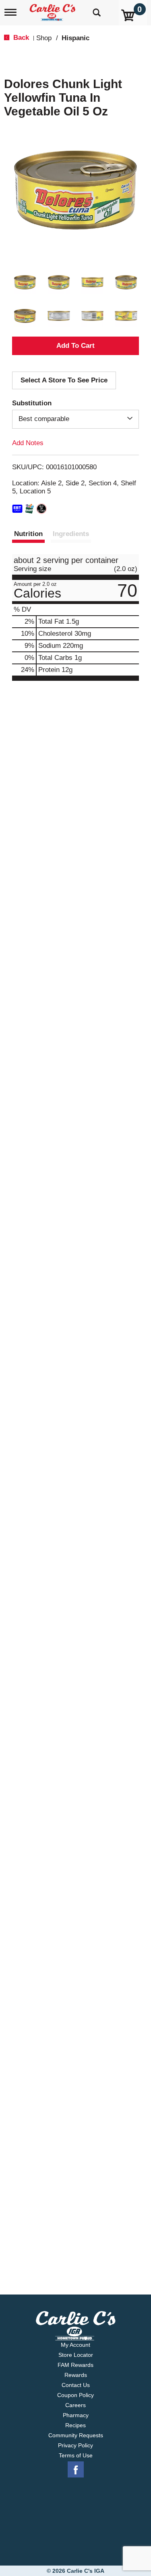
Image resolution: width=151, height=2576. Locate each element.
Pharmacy (76, 2415)
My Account (75, 2345)
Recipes (75, 2425)
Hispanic (75, 38)
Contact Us (76, 2385)
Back (20, 38)
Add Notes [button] (28, 443)
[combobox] (75, 419)
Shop (44, 38)
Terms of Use (76, 2455)
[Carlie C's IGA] (53, 10)
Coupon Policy (75, 2395)
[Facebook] (76, 2470)
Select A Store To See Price (64, 380)
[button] (25, 282)
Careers (75, 2405)
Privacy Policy (75, 2445)
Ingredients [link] (71, 534)
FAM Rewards (75, 2365)
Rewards (76, 2375)
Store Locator (76, 2355)
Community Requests (76, 2435)
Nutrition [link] (28, 534)
